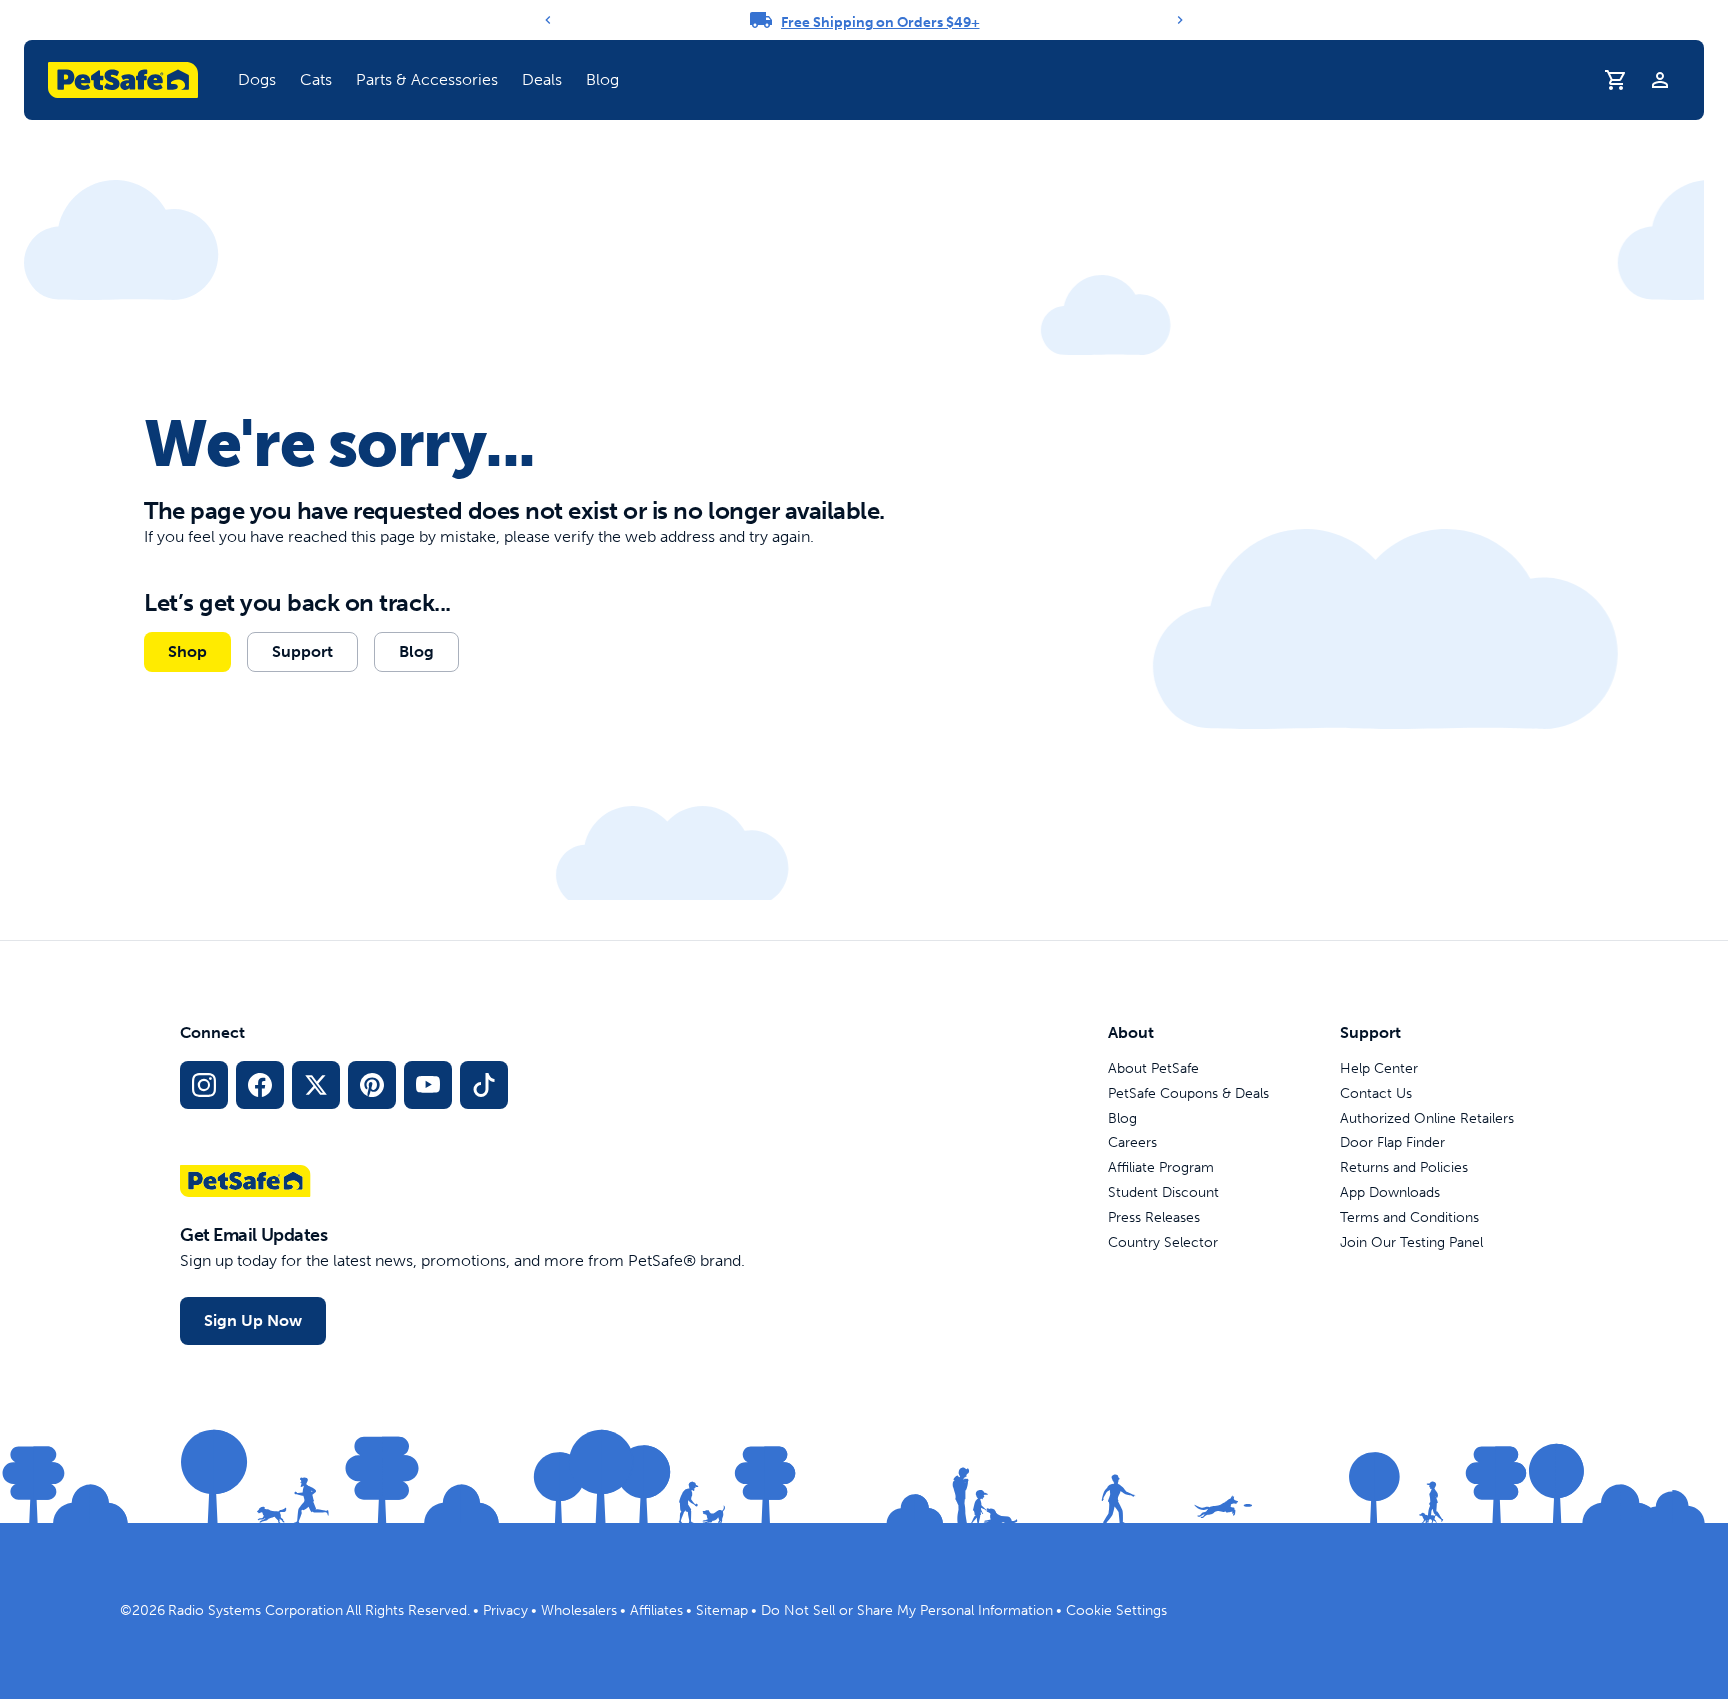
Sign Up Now (253, 1320)
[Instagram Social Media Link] (204, 1085)
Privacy (505, 1610)
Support (302, 651)
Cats (316, 79)
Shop (187, 651)
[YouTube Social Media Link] (428, 1085)
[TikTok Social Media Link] (484, 1085)
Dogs (257, 79)
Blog (602, 79)
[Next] (1180, 20)
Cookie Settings (1116, 1610)
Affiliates (656, 1610)
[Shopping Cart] (1616, 80)
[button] (257, 80)
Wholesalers (579, 1610)
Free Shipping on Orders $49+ (880, 22)
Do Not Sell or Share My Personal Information (907, 1610)
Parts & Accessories (427, 79)
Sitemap (722, 1610)
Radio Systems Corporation (255, 1610)
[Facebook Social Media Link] (260, 1085)
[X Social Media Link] (316, 1085)
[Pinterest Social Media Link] (372, 1085)
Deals (542, 79)
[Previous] (548, 20)
